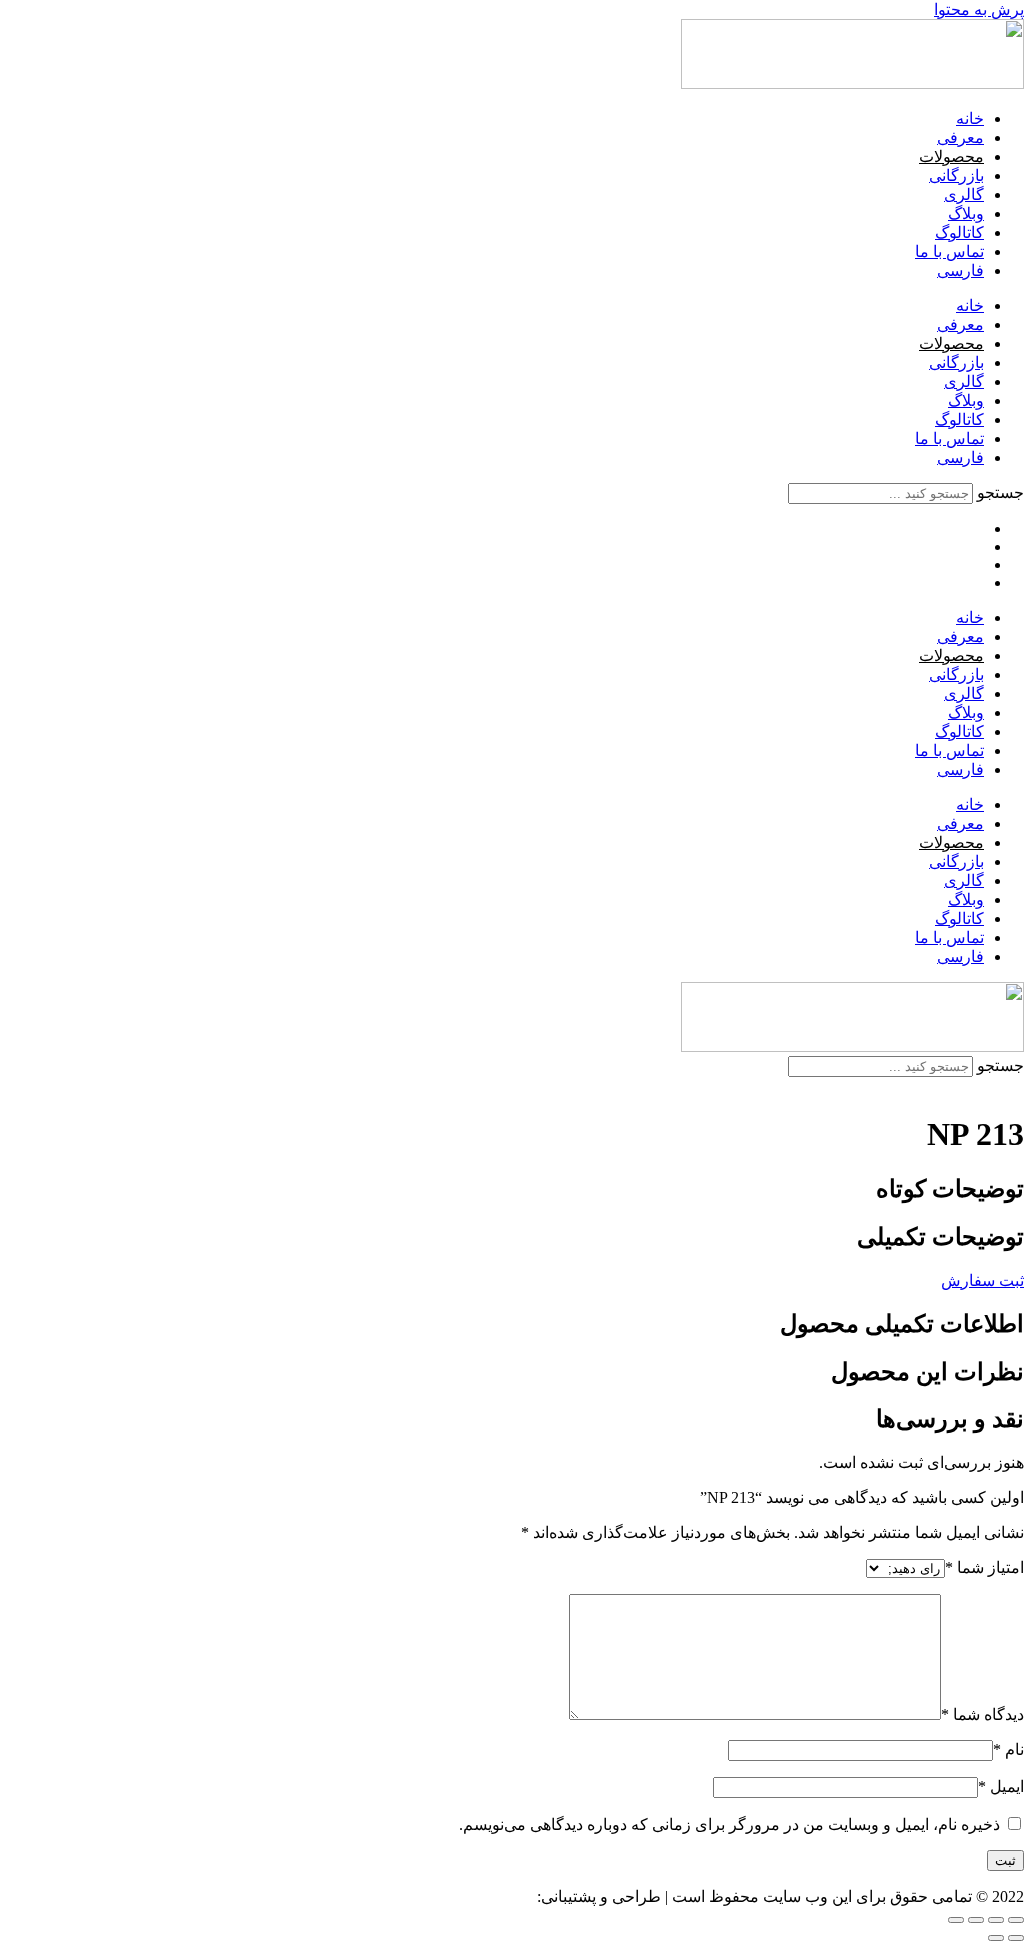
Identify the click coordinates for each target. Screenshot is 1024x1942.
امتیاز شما (984, 1567)
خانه (970, 118)
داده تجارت (497, 1896)
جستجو (1000, 492)
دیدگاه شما (982, 1714)
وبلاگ (966, 213)
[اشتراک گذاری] (976, 1920)
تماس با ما (949, 251)
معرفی (960, 137)
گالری (964, 194)
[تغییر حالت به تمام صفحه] (996, 1920)
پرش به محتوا (979, 9)
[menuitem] (960, 270)
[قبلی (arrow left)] (1016, 1938)
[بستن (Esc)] (956, 1920)
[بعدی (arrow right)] (996, 1938)
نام (1008, 1749)
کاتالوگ (959, 232)
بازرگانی (956, 175)
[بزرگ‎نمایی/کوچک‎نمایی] (1016, 1920)
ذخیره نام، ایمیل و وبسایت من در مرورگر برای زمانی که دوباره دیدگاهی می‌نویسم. (729, 1824)
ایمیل (1001, 1786)
